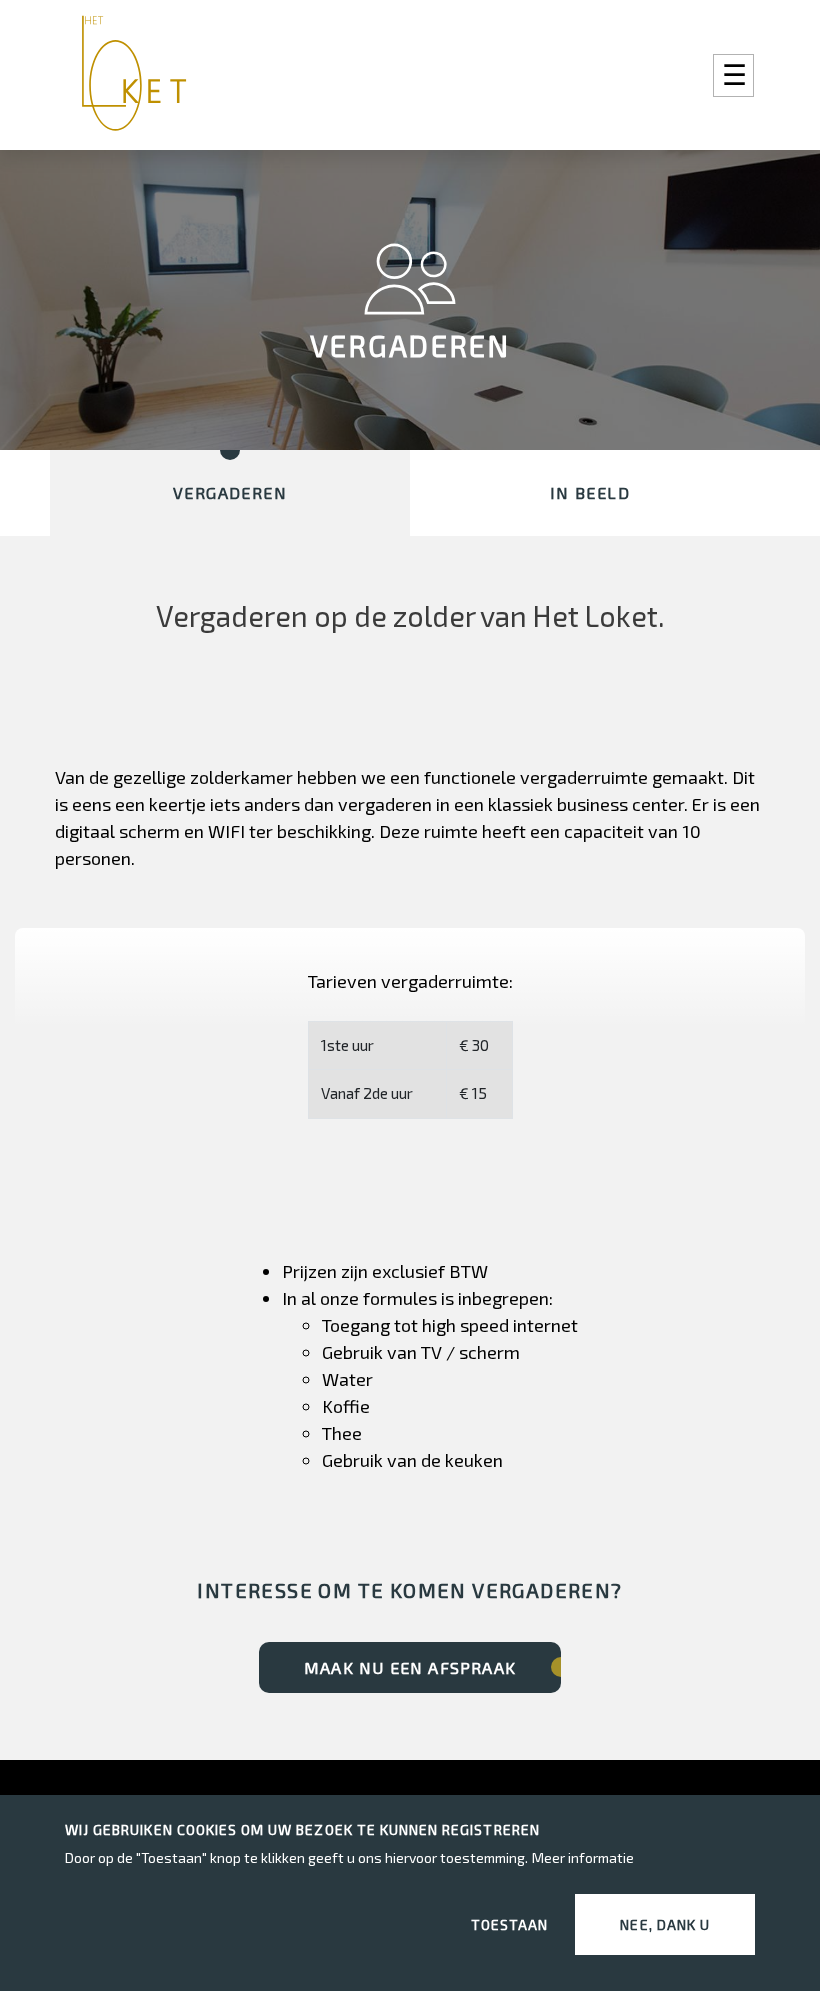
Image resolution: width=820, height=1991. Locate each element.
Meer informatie (583, 1857)
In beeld (590, 492)
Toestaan (509, 1924)
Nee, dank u (665, 1924)
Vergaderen (230, 492)
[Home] (141, 75)
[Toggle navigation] (733, 75)
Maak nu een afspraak (410, 1667)
